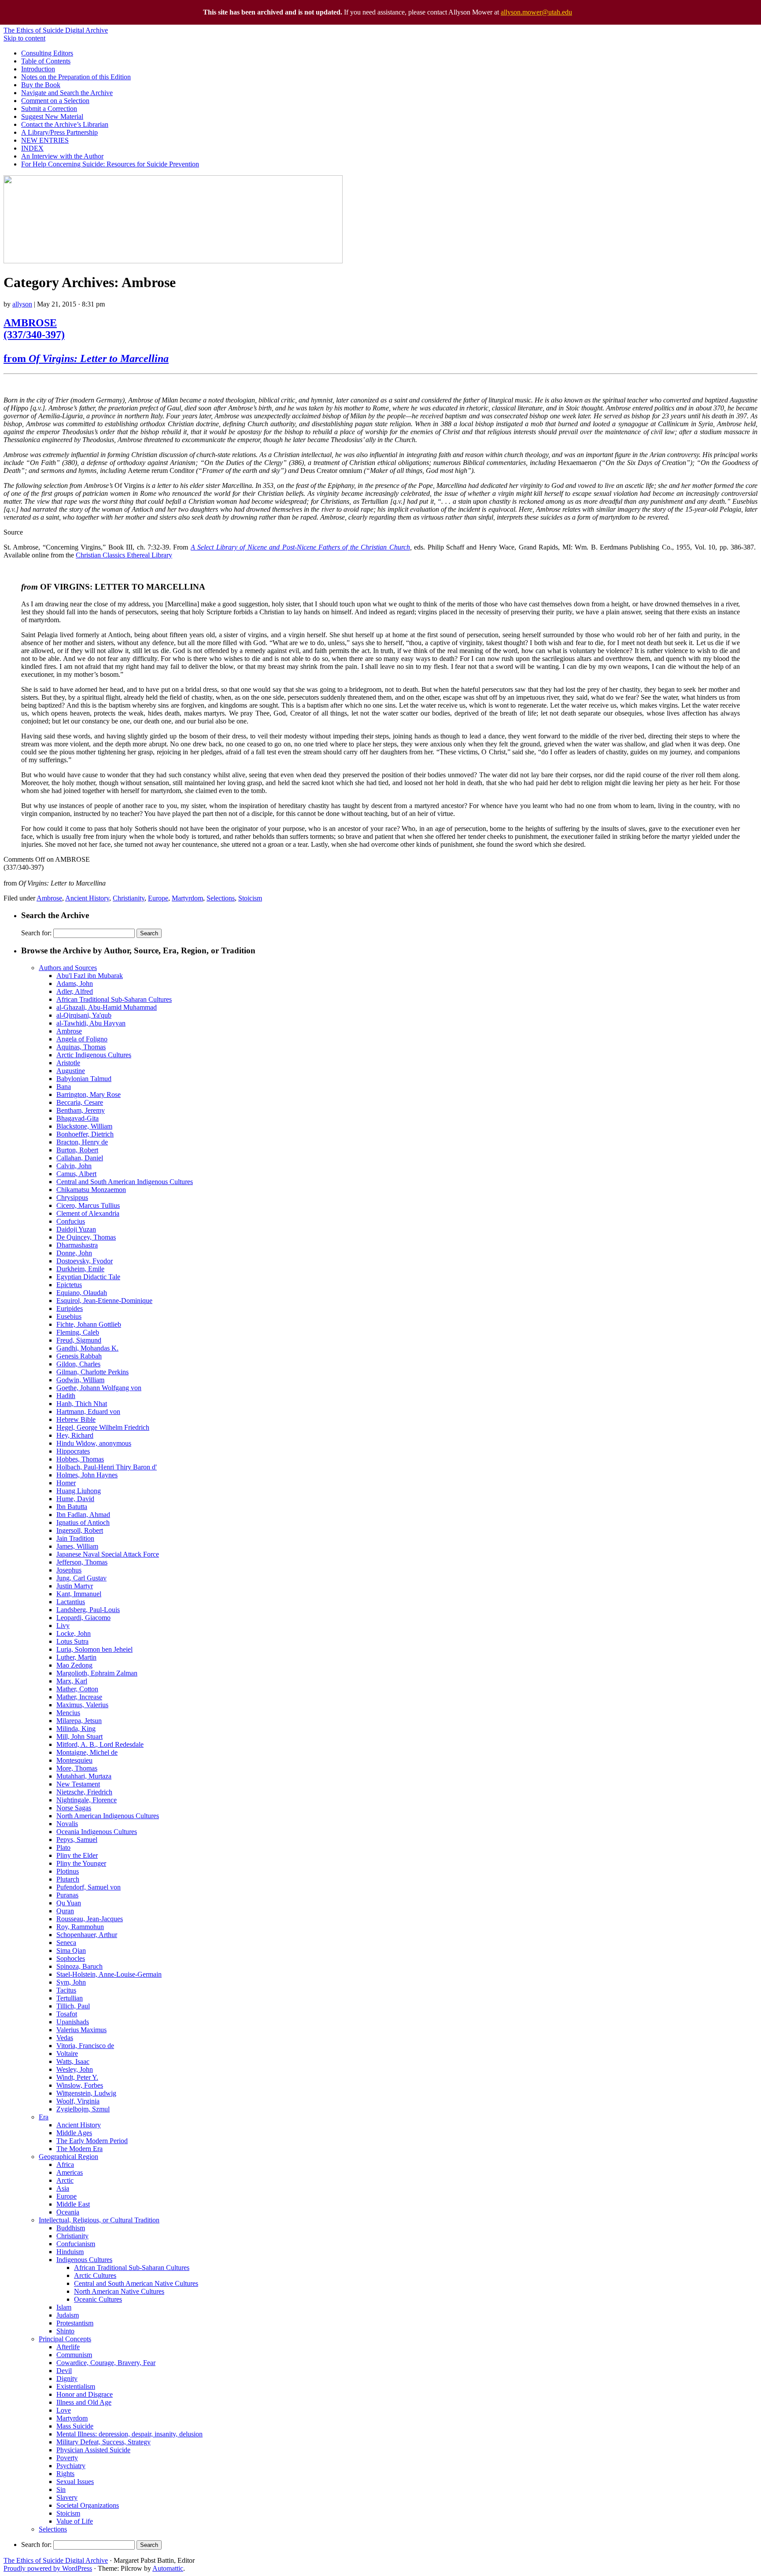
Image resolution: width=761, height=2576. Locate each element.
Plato (63, 1847)
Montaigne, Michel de (87, 1752)
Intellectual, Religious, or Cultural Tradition (99, 2220)
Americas (70, 2172)
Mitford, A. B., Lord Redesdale (100, 1744)
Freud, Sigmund (79, 1340)
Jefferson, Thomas (82, 1562)
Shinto (65, 2331)
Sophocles (71, 1958)
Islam (64, 2307)
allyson (22, 304)
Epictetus (69, 1285)
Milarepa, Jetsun (79, 1721)
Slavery (67, 2497)
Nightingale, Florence (87, 1800)
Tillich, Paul (73, 2006)
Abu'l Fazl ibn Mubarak (90, 976)
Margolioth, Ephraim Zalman (97, 1673)
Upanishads (73, 2022)
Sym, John (71, 1982)
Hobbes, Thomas (80, 1459)
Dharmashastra (77, 1245)
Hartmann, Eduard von (88, 1412)
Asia (63, 2188)
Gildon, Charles (78, 1364)
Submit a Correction (49, 109)
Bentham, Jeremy (81, 1110)
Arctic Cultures (95, 2275)
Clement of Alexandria (88, 1213)
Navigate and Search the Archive (67, 93)
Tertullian (70, 1998)
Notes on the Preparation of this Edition (76, 77)
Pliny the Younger (81, 1863)
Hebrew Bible (76, 1419)
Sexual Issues (75, 2482)
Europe (158, 898)
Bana (64, 1087)
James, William (77, 1546)
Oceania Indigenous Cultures (97, 1832)
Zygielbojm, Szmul (83, 2109)
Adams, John (75, 984)
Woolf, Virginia (78, 2101)
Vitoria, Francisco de (85, 2046)
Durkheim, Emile (80, 1269)
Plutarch (68, 1879)
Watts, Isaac (73, 2061)
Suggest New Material (52, 116)
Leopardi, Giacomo (83, 1618)
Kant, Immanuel (79, 1594)
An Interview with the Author (62, 156)
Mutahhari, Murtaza (84, 1776)
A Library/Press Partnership (59, 132)
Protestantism (75, 2323)
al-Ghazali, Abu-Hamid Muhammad (107, 1007)
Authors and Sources (68, 968)
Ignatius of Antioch (83, 1522)
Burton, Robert (77, 1150)
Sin (61, 2489)
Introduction (38, 69)
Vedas (65, 2038)
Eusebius (69, 1316)
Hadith (66, 1396)
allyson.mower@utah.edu (536, 12)
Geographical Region (68, 2157)
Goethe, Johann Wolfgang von (99, 1388)
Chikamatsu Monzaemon (91, 1190)
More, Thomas (77, 1768)
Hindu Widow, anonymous (94, 1443)
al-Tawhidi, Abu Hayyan (91, 1023)
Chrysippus (72, 1198)
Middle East (73, 2204)
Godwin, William (80, 1380)
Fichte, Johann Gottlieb (89, 1324)
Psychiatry (71, 2466)
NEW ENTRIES (45, 140)
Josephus (69, 1570)
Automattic (168, 2568)
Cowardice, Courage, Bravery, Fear (106, 2363)
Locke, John (74, 1633)
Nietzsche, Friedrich (84, 1792)
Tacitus (66, 1990)
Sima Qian (71, 1950)
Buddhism (71, 2228)
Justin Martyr (75, 1586)
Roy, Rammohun (80, 1927)
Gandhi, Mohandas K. (87, 1348)
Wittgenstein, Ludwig (86, 2093)
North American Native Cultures (119, 2291)
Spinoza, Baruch (79, 1966)
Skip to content (24, 38)
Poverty (67, 2458)
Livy (63, 1626)
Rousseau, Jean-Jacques (90, 1919)
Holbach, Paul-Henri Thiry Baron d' (107, 1467)
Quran (65, 1911)
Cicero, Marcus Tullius (88, 1205)
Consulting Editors (47, 53)
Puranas (67, 1895)
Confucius (71, 1221)
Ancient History (87, 898)
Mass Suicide (75, 2426)
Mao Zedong (74, 1665)
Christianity (129, 898)
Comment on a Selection (55, 101)
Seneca (66, 1943)
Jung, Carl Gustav (81, 1578)
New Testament (78, 1784)
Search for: (36, 933)
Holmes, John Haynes (87, 1475)
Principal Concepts (65, 2339)
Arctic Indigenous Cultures (94, 1055)
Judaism (68, 2315)
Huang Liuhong (79, 1491)
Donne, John (74, 1253)
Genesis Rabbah (79, 1356)
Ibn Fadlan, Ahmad (83, 1515)
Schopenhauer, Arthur (87, 1935)
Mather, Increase (79, 1697)
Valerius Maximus (81, 2030)
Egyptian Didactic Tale (88, 1277)
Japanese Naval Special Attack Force (108, 1554)
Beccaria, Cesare (80, 1102)
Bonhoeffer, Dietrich (85, 1134)
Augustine (71, 1071)
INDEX (32, 148)
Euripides (70, 1308)
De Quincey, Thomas (86, 1237)
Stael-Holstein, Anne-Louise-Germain (109, 1974)
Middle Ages (74, 2133)
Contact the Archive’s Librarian (65, 124)
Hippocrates (73, 1451)
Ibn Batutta (72, 1507)
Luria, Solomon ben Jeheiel (94, 1649)
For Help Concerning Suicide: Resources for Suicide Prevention (110, 164)
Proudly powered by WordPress (48, 2568)
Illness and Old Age (84, 2402)
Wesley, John (75, 2069)
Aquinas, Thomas (81, 1047)
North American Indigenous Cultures (108, 1816)
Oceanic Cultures (98, 2299)
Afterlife (68, 2347)
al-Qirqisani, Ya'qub (84, 1015)
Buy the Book (41, 85)
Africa (65, 2165)
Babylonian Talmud (84, 1079)
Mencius (68, 1713)
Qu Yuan (69, 1903)
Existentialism (76, 2386)
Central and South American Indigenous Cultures (125, 1182)
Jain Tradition (75, 1538)
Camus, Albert (76, 1174)
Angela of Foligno (82, 1039)
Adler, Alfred (75, 991)
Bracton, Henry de (82, 1142)
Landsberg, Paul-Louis (88, 1610)
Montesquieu (74, 1760)
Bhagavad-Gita (78, 1118)
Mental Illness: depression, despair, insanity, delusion (129, 2434)
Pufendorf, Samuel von (89, 1887)
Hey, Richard (75, 1435)
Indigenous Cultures (84, 2260)
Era (44, 2117)
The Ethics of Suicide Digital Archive (56, 30)
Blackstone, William (84, 1126)
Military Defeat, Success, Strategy (103, 2442)
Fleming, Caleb (78, 1332)
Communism (74, 2355)
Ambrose (49, 898)
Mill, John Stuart (79, 1736)
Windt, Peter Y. (77, 2077)
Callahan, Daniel (80, 1158)
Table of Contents (46, 61)
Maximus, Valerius (82, 1705)
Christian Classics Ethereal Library (124, 555)
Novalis (67, 1824)
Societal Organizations (88, 2505)
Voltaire (67, 2054)
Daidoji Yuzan (76, 1229)
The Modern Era (79, 2149)
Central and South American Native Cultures (136, 2283)
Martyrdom (187, 898)
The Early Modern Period (92, 2141)
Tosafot (67, 2014)
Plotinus (68, 1871)
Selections (221, 898)
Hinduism (70, 2252)
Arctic (65, 2180)
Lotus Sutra (72, 1641)
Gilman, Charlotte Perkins (92, 1372)
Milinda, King (76, 1729)
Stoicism (250, 898)
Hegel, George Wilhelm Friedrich (103, 1427)
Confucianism (76, 2244)
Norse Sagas (74, 1808)
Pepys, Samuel (77, 1840)
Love (64, 2410)
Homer (66, 1483)
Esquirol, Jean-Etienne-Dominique (104, 1301)
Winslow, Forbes (80, 2085)
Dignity (67, 2379)
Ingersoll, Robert (80, 1530)
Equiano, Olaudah (82, 1293)
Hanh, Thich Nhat (82, 1404)
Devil (64, 2371)
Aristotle (68, 1063)
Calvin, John (74, 1166)
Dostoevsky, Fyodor (85, 1261)
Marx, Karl (72, 1681)
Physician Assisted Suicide (93, 2450)
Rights (65, 2474)
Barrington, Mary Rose (89, 1094)
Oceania (68, 2212)
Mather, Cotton (77, 1689)
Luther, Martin (76, 1657)
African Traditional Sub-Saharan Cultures (114, 999)
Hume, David (75, 1499)
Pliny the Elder (77, 1855)
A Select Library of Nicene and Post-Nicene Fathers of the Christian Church (300, 547)
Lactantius (71, 1602)
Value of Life (75, 2521)
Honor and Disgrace (85, 2394)
